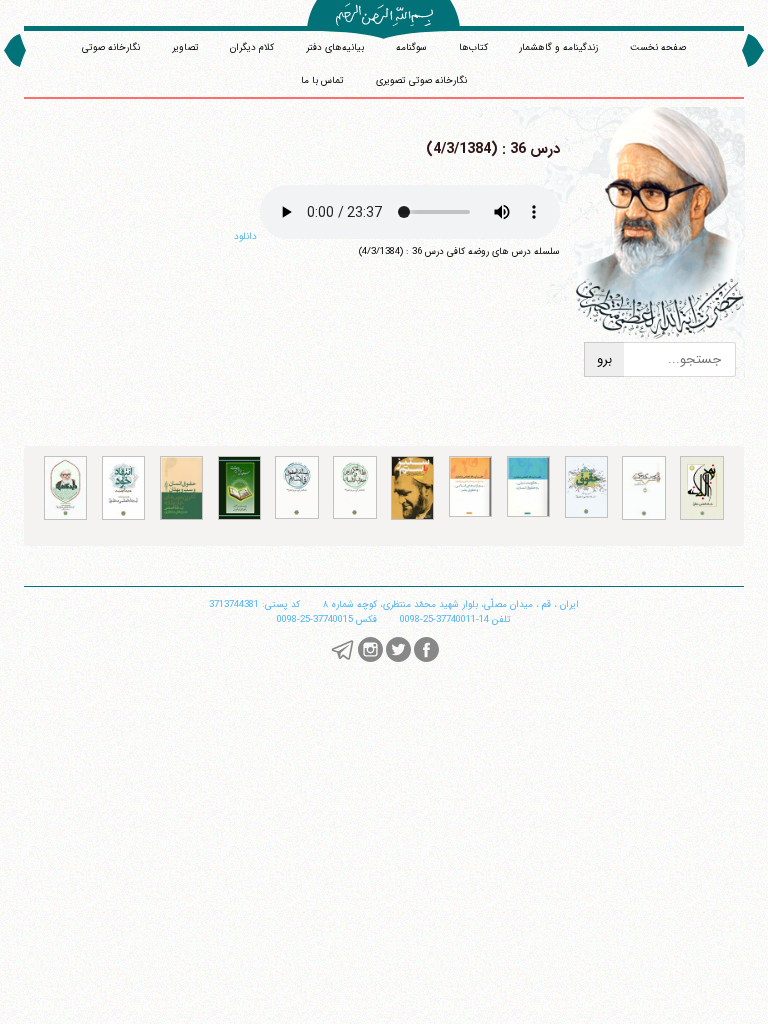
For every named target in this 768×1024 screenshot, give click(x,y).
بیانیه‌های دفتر (335, 47)
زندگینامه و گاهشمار (558, 47)
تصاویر (185, 47)
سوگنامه (411, 47)
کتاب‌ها (473, 47)
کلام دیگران (252, 47)
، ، (451, 604)
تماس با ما (322, 80)
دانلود (245, 236)
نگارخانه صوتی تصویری (421, 80)
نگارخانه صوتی (111, 47)
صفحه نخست (658, 47)
